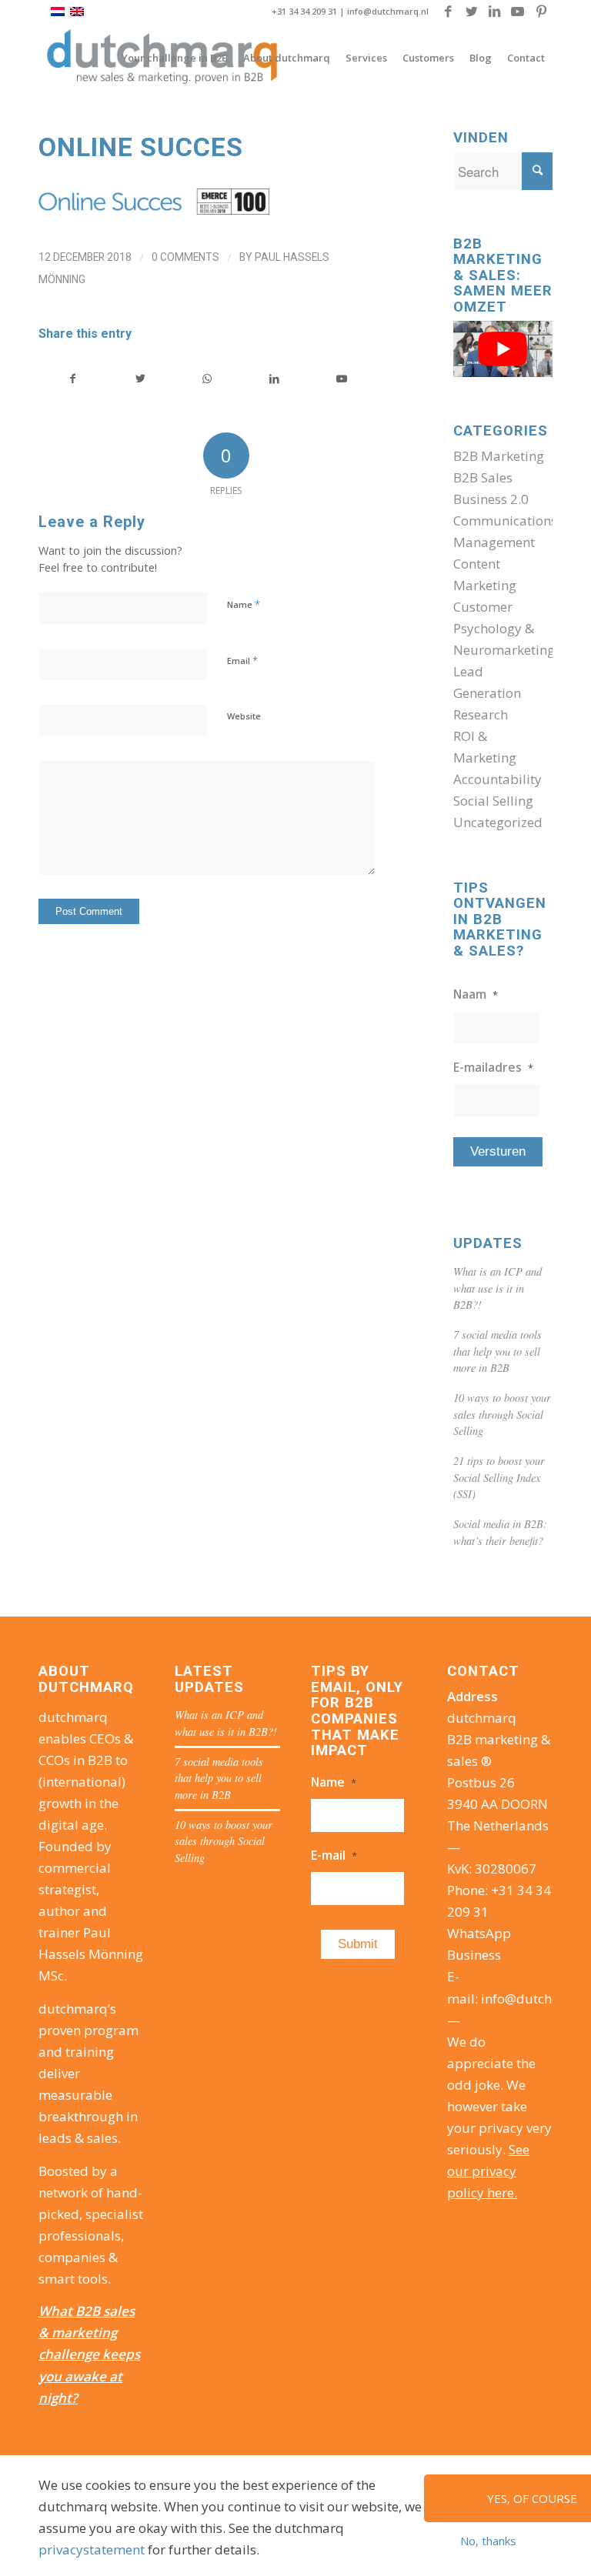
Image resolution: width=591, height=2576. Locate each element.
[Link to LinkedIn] (494, 12)
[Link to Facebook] (448, 12)
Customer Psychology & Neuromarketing (504, 628)
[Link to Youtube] (518, 12)
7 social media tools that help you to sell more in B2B (498, 1351)
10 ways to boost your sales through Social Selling (502, 1414)
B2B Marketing (499, 456)
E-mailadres (493, 1067)
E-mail (334, 1855)
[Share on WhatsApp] (207, 379)
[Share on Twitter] (140, 379)
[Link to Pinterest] (541, 12)
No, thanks (488, 2541)
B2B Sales (483, 477)
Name (244, 604)
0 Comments (185, 257)
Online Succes (141, 147)
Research (481, 714)
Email (242, 660)
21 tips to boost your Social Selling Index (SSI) (499, 1477)
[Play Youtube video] (503, 349)
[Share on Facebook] (73, 379)
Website (244, 716)
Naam (476, 994)
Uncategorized (498, 822)
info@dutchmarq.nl (388, 11)
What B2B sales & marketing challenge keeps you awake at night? (89, 2354)
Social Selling (493, 801)
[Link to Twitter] (471, 12)
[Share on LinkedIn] (274, 379)
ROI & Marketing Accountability (498, 757)
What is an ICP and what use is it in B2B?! (498, 1288)
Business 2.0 (491, 499)
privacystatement (92, 2549)
